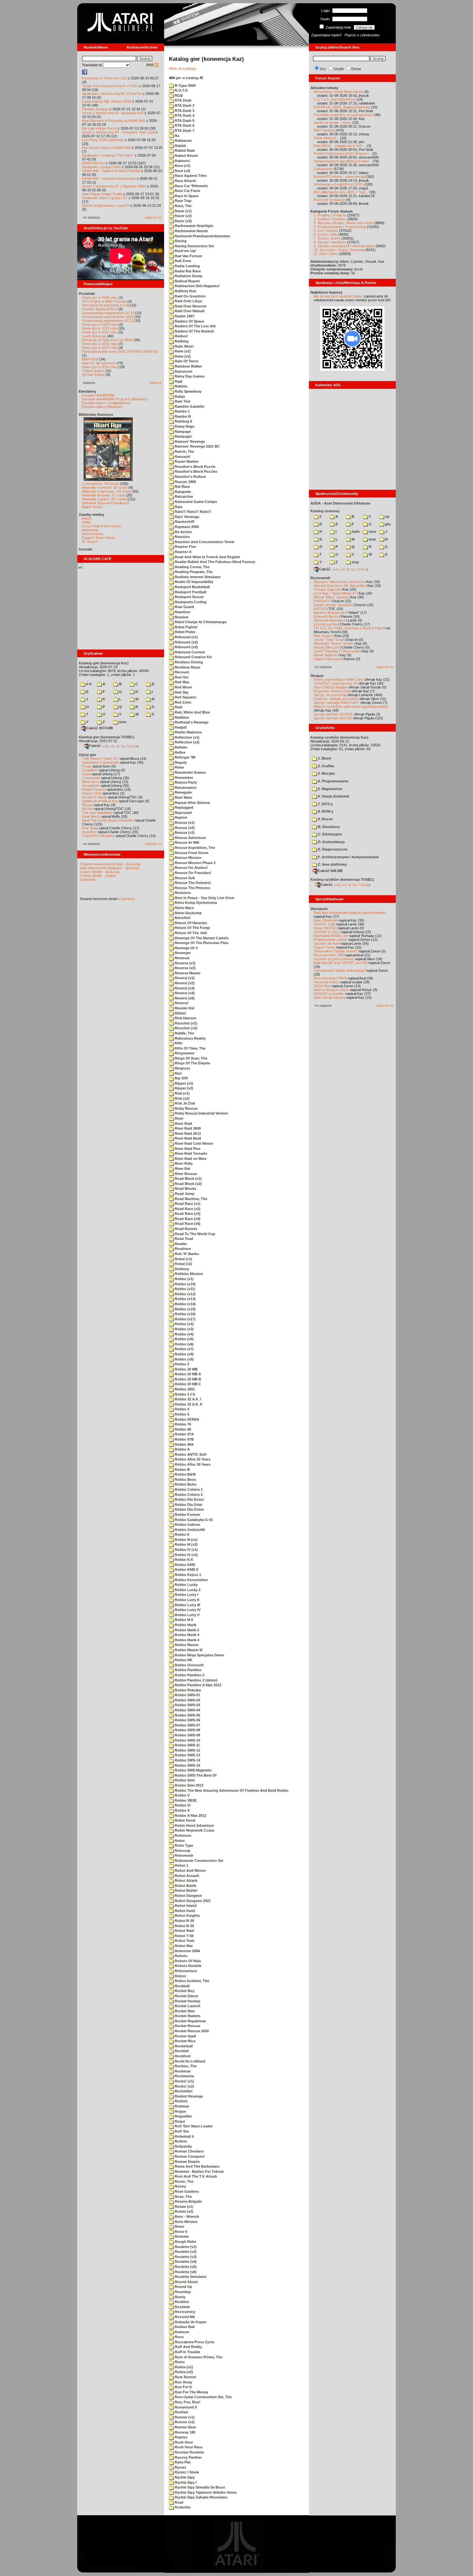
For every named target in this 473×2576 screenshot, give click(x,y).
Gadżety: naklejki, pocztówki (336, 699)
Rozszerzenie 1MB (329, 955)
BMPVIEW (90, 359)
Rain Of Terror (186, 361)
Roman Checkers (189, 2151)
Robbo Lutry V (187, 1615)
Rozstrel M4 (184, 2317)
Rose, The (183, 2197)
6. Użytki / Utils (325, 234)
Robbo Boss (185, 1479)
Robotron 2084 (187, 1951)
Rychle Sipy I (185, 2482)
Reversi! (181, 1003)
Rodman (181, 2106)
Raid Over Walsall (189, 311)
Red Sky (181, 692)
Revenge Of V (186, 948)
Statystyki (88, 879)
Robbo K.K (184, 1560)
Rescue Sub (184, 878)
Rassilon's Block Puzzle (195, 467)
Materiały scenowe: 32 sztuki (105, 487)
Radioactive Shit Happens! (197, 286)
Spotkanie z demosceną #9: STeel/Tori (112, 94)
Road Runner (185, 1229)
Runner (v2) (184, 2422)
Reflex (180, 752)
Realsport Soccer (189, 597)
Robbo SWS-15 (187, 1765)
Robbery (181, 1269)
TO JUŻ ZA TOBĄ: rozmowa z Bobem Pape (348, 628)
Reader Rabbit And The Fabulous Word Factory (214, 562)
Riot (178, 1073)
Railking (181, 341)
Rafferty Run (185, 291)
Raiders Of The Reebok (194, 331)
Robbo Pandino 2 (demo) (196, 1680)
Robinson (183, 1835)
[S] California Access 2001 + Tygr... (341, 192)
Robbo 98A (184, 1444)
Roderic (181, 2101)
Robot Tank (184, 1941)
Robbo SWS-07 (187, 1725)
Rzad (179, 2502)
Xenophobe (91, 786)
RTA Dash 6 (184, 125)
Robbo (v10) (185, 1284)
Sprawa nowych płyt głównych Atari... (343, 161)
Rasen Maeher (186, 461)
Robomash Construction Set (199, 1861)
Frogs (87, 766)
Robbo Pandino (188, 1670)
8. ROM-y (325, 811)
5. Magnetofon (330, 789)
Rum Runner (185, 2377)
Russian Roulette (189, 2452)
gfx (387, 524)
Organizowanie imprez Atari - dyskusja (110, 864)
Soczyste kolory (326, 982)
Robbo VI (182, 1805)
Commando (91, 778)
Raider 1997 (184, 316)
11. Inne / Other (326, 254)
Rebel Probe (185, 632)
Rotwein (181, 2236)
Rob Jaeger (323, 636)
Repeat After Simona (192, 803)
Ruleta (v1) (183, 2367)
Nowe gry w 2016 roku (100, 344)
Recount (181, 672)
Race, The (183, 206)
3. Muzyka (326, 773)
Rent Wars (183, 797)
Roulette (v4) (185, 2262)
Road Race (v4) (187, 1219)
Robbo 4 (181, 1409)
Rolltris (180, 2141)
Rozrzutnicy (185, 2312)
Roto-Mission (186, 2222)
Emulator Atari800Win (98, 395)
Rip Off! (181, 1078)
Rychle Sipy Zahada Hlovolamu (201, 2497)
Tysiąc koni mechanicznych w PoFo (110, 86)
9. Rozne (325, 819)
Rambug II (183, 421)
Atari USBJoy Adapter (331, 687)
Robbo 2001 (184, 1389)
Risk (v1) (182, 1093)
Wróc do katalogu (183, 68)
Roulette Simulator (190, 2277)
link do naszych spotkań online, (338, 296)
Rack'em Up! (185, 251)
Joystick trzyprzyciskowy (334, 959)
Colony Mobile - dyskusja (100, 872)
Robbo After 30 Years (192, 1464)
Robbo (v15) (185, 1309)
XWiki (86, 522)
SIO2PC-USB (324, 924)
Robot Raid (184, 1931)
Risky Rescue (186, 1108)
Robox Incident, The (191, 1981)
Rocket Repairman (190, 2021)
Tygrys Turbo (324, 947)
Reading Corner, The (192, 567)
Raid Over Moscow (190, 306)
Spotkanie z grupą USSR (102, 167)
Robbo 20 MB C (187, 1384)
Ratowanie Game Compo (195, 502)
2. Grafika (325, 766)
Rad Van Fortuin (188, 256)
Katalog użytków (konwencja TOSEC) (342, 879)
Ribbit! (180, 1013)
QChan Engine (93, 375)
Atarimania (90, 530)
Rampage (182, 432)
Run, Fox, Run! (187, 2402)
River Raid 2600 (187, 1128)
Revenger (182, 953)
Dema (356, 69)
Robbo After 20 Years (192, 1459)
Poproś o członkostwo (362, 35)
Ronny (180, 2186)
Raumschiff (184, 522)
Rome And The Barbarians (197, 2166)
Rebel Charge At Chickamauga (200, 622)
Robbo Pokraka (187, 1690)
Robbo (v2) (184, 1324)
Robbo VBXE (185, 1800)
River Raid (183, 1124)
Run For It (183, 2387)
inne (122, 722)
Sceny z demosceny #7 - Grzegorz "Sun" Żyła (118, 132)
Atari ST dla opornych (99, 363)
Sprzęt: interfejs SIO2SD (333, 718)
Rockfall (181, 2051)
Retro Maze (184, 908)
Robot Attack (185, 1880)
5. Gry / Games (326, 231)
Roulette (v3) (185, 2257)
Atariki (87, 518)
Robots (181, 1956)
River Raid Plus (187, 1149)
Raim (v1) (182, 351)
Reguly (180, 762)
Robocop (182, 1851)
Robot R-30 (184, 1926)
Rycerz (180, 2467)
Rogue (180, 2111)
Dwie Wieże (91, 816)
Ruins (179, 2362)
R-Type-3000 (185, 86)
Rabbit (180, 146)
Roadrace (182, 1249)
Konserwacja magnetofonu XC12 (108, 321)
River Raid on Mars (190, 1159)
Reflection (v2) (187, 742)
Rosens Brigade (188, 2201)
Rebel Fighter (186, 627)
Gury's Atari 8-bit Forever (102, 526)
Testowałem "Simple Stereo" (336, 951)
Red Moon (183, 687)
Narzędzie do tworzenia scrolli (106, 305)
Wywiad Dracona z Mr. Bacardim (339, 586)
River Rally (183, 1163)
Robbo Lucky (186, 1585)
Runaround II (185, 2407)
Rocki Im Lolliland (190, 2061)
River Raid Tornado (190, 1153)
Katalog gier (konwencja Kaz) (104, 663)
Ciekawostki (323, 169)
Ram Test (182, 401)
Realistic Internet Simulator (197, 577)
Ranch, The (184, 451)
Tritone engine (93, 371)
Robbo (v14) (185, 1304)
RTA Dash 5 (184, 121)
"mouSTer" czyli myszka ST (336, 683)
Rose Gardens (186, 2191)
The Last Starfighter (97, 813)
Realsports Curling (190, 602)
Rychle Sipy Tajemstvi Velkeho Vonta (205, 2492)
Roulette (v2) (185, 2252)
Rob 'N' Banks (186, 1254)
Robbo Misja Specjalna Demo (199, 1655)
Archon (88, 809)
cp (387, 516)
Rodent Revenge (188, 2096)
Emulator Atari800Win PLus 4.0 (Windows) (115, 399)
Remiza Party (185, 782)
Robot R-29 (184, 1921)
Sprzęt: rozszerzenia (330, 695)
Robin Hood (185, 1820)
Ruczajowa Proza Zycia (194, 2342)
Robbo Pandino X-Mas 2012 (198, 1685)
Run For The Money (191, 2392)
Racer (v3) (183, 221)
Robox (180, 1976)
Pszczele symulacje (329, 200)
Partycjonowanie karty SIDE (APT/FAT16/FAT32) (120, 351)
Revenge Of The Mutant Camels (201, 938)
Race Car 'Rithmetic (191, 186)
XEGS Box (322, 986)
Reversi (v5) (184, 998)
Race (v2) (182, 171)
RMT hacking (324, 130)
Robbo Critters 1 (188, 1489)
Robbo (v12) (185, 1294)
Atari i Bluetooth (326, 920)
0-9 (88, 684)
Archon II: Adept (95, 797)
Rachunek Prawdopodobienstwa (202, 236)
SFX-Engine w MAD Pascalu (104, 301)
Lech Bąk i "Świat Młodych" (335, 593)
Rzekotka (182, 2507)
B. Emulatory (328, 827)
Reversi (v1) (184, 978)
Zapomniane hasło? (326, 35)
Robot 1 (181, 1865)
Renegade (183, 792)
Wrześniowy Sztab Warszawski (339, 92)
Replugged (184, 807)
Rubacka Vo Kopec (190, 2322)
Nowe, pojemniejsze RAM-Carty (339, 679)
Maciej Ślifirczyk (326, 647)
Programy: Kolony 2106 (332, 691)
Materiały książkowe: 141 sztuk (107, 491)
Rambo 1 (182, 411)
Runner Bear (185, 2427)
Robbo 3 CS (184, 1394)
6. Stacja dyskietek (333, 796)
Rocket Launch (187, 2006)
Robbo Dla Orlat (188, 1505)
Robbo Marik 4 (186, 1640)
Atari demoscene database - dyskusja (110, 868)
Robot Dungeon (188, 1896)
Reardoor (182, 612)
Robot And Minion (190, 1871)
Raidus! (181, 336)
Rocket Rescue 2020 (191, 2031)
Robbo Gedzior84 (189, 1530)
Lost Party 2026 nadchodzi (103, 140)
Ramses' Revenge (189, 441)
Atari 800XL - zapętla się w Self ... (340, 146)
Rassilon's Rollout (190, 477)
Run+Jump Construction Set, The (203, 2397)
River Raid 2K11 (187, 1133)
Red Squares (185, 697)
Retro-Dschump (188, 913)
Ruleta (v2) (183, 2372)
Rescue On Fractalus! (193, 873)
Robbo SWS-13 (187, 1755)
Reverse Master (187, 973)
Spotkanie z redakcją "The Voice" (108, 155)
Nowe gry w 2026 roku (100, 297)
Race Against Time (190, 176)
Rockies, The (185, 2066)
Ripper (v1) (184, 1083)
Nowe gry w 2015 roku (100, 348)
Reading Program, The (193, 572)
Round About (186, 2282)
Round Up (183, 2287)
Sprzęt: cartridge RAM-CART (337, 703)
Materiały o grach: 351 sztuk (104, 499)
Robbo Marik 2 (186, 1630)
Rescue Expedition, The (194, 848)
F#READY (322, 601)
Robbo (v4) (184, 1334)
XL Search (90, 542)
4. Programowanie (333, 781)
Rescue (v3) (184, 833)
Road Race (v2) (187, 1209)
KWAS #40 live (93, 163)
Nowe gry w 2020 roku (100, 324)
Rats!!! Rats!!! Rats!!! (193, 512)
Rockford (182, 2056)
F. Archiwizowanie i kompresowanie (348, 857)
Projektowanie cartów (330, 940)
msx (372, 539)
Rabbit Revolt (186, 156)
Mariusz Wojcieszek (329, 613)
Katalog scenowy (325, 511)
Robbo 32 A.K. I (187, 1399)
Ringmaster (184, 1053)
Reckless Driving (188, 662)
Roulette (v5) (185, 2267)
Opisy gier (88, 755)
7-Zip (121, 746)
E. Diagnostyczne (332, 849)
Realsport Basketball (192, 587)
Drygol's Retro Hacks (99, 538)
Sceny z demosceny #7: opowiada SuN (113, 113)
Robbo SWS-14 (187, 1760)
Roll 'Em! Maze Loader (193, 2126)
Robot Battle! (186, 1890)
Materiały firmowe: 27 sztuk (103, 495)
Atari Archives (93, 534)
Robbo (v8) (184, 1354)
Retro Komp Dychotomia (195, 903)
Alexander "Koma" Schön (333, 643)
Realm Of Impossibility (194, 582)
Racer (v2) (183, 216)
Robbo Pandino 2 (189, 1675)
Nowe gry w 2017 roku (100, 332)
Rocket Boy (184, 1991)
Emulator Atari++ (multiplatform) (106, 403)
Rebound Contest (189, 652)
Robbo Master (186, 1645)
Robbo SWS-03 (187, 1705)
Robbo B (182, 1470)
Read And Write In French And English (207, 557)
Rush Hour (183, 2442)
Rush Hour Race (188, 2447)
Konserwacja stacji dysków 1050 (108, 317)
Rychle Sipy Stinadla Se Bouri (199, 2487)
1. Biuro (324, 758)
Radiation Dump (188, 276)
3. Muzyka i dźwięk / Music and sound (343, 223)
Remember (183, 778)
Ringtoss (182, 1068)
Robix (179, 1841)
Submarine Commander (101, 762)
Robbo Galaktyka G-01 (193, 1520)
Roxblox (181, 2302)
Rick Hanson (185, 1018)
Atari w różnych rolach (331, 990)
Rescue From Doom (191, 853)
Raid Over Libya (188, 301)
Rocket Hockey (187, 2001)
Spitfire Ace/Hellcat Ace (100, 801)
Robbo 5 (181, 1414)
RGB (178, 96)
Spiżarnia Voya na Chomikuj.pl (105, 503)
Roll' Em (181, 2131)
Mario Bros (91, 782)
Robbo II (181, 1534)
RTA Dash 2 (184, 105)
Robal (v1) (183, 1259)
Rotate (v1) (184, 2207)
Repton (181, 817)
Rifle (178, 1043)
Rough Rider (185, 2242)
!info (355, 532)
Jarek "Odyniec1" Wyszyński (337, 651)
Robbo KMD (185, 1565)
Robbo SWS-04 (187, 1710)
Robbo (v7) (184, 1349)
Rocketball (183, 2046)
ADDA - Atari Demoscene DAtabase (340, 503)
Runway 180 (185, 2432)
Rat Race (182, 487)
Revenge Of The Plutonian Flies (201, 943)
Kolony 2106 (92, 793)
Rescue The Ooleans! (192, 883)
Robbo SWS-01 (187, 1695)
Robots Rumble (188, 1966)
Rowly (180, 2297)
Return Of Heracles (190, 923)
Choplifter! (90, 770)
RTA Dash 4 (184, 115)
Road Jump (184, 1194)
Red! (178, 707)
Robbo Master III (188, 1650)
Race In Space (186, 196)
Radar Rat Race (187, 271)
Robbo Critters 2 (188, 1495)
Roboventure (185, 1971)
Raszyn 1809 (185, 482)
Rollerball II (184, 2136)
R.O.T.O (181, 90)
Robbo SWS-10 (187, 1740)
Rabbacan (183, 141)
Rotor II (181, 2232)
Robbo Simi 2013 (189, 1785)
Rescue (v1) (184, 823)
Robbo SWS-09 (187, 1735)
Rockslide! (183, 2091)
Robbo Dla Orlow (189, 1509)
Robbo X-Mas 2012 (190, 1816)
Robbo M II (183, 1620)
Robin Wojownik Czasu (194, 1830)
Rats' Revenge (186, 517)
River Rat (182, 1169)
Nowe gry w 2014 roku (100, 367)
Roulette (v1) (185, 2247)
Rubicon (181, 2332)
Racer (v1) (183, 211)
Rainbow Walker (188, 366)
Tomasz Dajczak (327, 589)
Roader (180, 1244)
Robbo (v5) (184, 1339)
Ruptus (181, 2437)
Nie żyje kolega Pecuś (99, 128)
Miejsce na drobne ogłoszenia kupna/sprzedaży (351, 706)
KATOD (320, 609)
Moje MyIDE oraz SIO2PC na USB (341, 963)
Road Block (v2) (188, 1184)
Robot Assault (186, 1876)
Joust (86, 774)
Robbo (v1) (184, 1279)
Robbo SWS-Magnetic (193, 1770)
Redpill (180, 727)
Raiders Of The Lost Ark (195, 326)
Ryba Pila (182, 2462)
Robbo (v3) (184, 1329)
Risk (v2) (182, 1098)
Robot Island (185, 1906)
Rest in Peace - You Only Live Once (204, 898)
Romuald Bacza (326, 616)
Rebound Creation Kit (193, 657)
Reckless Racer (187, 667)
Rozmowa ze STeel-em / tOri (105, 78)
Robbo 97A (184, 1434)
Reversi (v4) (184, 993)
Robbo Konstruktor (191, 1580)
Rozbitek (182, 2307)
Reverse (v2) (185, 968)
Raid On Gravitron (190, 296)
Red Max (181, 682)
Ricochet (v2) (185, 1028)
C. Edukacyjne (329, 834)
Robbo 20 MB (186, 1369)
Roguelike (183, 2116)
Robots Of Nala (187, 1961)
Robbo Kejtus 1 (187, 1575)
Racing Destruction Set (194, 246)
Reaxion (181, 617)
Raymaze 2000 (186, 527)
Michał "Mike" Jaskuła (331, 597)
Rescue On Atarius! (191, 868)
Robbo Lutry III (187, 1605)
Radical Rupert (187, 281)
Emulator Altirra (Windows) (102, 407)
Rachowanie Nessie (191, 231)
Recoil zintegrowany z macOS (106, 205)
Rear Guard (184, 607)
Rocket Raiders (187, 2016)
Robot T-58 (184, 1936)
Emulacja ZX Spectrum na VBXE (107, 340)
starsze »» (153, 217)
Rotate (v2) (184, 2211)
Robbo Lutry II (186, 1600)
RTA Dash (183, 100)
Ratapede (182, 492)
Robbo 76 (182, 1424)
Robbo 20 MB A (187, 1374)
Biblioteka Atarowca (96, 414)
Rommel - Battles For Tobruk (199, 2171)
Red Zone (182, 702)
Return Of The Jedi (190, 933)
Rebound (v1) (186, 637)
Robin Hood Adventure (194, 1825)
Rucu (179, 2337)
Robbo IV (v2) (186, 1555)
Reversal (181, 958)
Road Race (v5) (187, 1224)
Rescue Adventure (190, 838)
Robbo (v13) (185, 1299)
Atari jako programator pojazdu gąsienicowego (350, 913)
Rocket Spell (185, 2036)
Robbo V (182, 1795)
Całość (95, 746)
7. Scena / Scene (327, 238)
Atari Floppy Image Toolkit (103, 194)
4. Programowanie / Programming (340, 227)
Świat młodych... (326, 138)
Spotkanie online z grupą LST (105, 198)
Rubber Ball (184, 2327)
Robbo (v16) (185, 1314)
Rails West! (184, 346)
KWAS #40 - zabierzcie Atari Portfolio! (111, 171)
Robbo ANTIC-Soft (190, 1454)
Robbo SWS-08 (187, 1730)
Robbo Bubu (185, 1484)
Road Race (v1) (187, 1204)
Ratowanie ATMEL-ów (331, 936)
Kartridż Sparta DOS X (100, 309)
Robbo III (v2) (186, 1544)
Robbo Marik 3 (186, 1635)
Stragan (317, 676)
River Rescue (185, 1174)
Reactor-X (183, 552)
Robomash (184, 1855)
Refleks (181, 747)
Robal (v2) (183, 1264)
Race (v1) (182, 166)
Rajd (178, 381)
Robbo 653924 (186, 1419)
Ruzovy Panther (188, 2457)
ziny (355, 562)
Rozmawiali (320, 578)
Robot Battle (185, 1886)
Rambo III (182, 416)
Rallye (179, 396)
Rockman (182, 2071)
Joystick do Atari (327, 943)
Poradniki (87, 294)
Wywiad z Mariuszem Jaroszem (339, 582)
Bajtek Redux (92, 507)
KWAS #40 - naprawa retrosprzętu (109, 178)
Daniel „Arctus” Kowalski (333, 605)
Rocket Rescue (187, 2026)
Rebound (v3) (186, 647)
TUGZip (132, 746)
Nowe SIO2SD (325, 928)
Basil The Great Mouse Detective (108, 820)
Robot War (183, 1946)
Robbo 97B (184, 1439)
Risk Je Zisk (184, 1103)
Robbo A (182, 1449)
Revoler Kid (184, 1008)
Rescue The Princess (192, 888)
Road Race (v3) (187, 1214)
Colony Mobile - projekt (98, 876)
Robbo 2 (181, 1364)
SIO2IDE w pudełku (329, 994)
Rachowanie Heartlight (194, 226)
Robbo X (182, 1810)
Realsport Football (190, 592)
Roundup (182, 2292)
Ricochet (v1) (185, 1023)
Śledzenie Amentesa (329, 620)
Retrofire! (182, 918)
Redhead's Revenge (191, 722)
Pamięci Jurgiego (95, 109)
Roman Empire (187, 2162)
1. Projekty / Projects (330, 215)
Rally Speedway (188, 391)
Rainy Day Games (189, 376)
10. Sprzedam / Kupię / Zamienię (339, 250)
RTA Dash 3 (184, 111)
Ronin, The (184, 2181)
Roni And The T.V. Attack (195, 2176)
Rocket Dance (186, 1996)
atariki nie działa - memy (333, 123)
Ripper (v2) (184, 1088)
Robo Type (183, 1845)
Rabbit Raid (184, 150)
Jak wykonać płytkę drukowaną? (339, 970)
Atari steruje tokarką (329, 997)
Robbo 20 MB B (187, 1379)
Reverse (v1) (185, 963)
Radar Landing (187, 266)
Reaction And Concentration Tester (204, 542)
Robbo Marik (185, 1625)
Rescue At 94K (187, 842)
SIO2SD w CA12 (327, 932)
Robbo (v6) (184, 1344)
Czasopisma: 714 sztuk (101, 484)
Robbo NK (183, 1660)
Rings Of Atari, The (190, 1058)
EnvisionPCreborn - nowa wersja (339, 177)
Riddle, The (184, 1033)
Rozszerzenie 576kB (330, 978)
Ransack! (182, 457)
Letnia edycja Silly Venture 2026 (107, 101)
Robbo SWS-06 (187, 1720)
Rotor (179, 2226)
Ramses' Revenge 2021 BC (197, 446)
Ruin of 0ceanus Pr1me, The (198, 2357)
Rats (178, 507)
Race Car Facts (187, 191)
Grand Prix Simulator (98, 836)
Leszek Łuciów (325, 624)
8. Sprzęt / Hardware (330, 242)
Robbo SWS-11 (187, 1745)
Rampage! (183, 436)
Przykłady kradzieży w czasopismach (343, 115)
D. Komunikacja (331, 842)
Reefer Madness (188, 732)
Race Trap (183, 201)
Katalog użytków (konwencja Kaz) (339, 737)
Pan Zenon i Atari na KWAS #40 (107, 148)
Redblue (181, 717)
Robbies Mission (188, 1274)
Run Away (183, 2382)
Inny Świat (90, 828)
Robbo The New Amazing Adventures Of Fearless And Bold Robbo (231, 1790)
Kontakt (86, 549)
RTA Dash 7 (184, 131)
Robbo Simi (184, 1780)
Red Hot (181, 677)
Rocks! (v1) (184, 2081)
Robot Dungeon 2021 (192, 1901)
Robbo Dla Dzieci (189, 1499)
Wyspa (88, 805)
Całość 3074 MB (100, 728)
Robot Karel (184, 1911)
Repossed (183, 813)
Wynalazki (319, 909)
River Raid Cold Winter (193, 1143)
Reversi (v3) (184, 988)
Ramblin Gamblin (189, 406)
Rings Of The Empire (192, 1063)
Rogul (179, 2121)
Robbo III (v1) (186, 1540)
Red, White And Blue (192, 712)
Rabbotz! (182, 161)
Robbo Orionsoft (189, 1665)
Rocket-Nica (185, 2041)
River (179, 1118)
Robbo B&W (185, 1474)
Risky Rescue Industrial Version (201, 1113)
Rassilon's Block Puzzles (195, 471)
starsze (156, 383)
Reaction (182, 537)
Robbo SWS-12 (187, 1750)
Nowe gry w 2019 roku (100, 328)
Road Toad (183, 1239)
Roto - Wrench (186, 2216)
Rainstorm (183, 371)
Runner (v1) (184, 2417)
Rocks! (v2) (184, 2086)
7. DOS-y (325, 804)
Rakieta (181, 386)
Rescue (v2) (184, 828)
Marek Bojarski (325, 655)
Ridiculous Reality (190, 1038)
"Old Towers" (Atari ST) (100, 759)
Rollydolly (183, 2146)
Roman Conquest (189, 2156)
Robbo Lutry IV (187, 1610)
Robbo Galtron (187, 1525)
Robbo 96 (182, 1429)
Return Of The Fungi (192, 928)
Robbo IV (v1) (186, 1550)
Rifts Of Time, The (190, 1048)
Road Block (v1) (188, 1179)
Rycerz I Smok (186, 2472)
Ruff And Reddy (188, 2347)
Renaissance (185, 787)
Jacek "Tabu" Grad (329, 640)
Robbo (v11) (185, 1289)
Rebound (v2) (186, 642)
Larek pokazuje (94, 336)
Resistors (182, 893)
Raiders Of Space (189, 321)
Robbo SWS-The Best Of (195, 1775)
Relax (179, 767)
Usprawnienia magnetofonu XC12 (108, 313)
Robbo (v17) (185, 1319)
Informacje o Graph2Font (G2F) (339, 184)
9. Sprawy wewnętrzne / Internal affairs (344, 246)
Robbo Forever (94, 789)
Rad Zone (182, 261)
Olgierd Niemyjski (327, 659)
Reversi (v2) (184, 983)
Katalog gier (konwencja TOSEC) (107, 737)
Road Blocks (185, 1188)
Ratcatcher (183, 496)
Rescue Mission (188, 858)
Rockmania (184, 2076)
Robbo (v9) (184, 1359)
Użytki (339, 69)
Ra (176, 136)
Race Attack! (185, 181)
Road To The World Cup (195, 1234)
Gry (323, 69)
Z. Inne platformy (332, 864)
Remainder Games (190, 772)
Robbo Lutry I (186, 1595)
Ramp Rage (184, 426)
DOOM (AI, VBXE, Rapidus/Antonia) (342, 107)
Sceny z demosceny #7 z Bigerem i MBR (114, 186)
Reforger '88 (185, 757)
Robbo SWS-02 (187, 1700)
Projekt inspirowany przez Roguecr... (343, 153)
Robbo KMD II (186, 1570)
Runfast (181, 2412)
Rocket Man (184, 2011)
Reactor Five (185, 547)
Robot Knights (187, 1916)
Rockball (182, 1986)
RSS (150, 65)
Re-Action (183, 532)
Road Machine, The (190, 1199)
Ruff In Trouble (187, 2352)
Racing (180, 241)
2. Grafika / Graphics (330, 219)
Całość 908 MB (330, 871)
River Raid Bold (187, 1138)
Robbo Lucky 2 (187, 1590)
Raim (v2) (182, 356)
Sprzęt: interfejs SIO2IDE (333, 714)
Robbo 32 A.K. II (188, 1404)
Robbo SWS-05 (187, 1715)
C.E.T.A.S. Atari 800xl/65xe (335, 99)
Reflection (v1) (187, 737)
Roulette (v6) (185, 2272)
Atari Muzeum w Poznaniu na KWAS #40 (114, 121)
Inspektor (89, 832)
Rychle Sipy (184, 2477)
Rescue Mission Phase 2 (195, 863)
